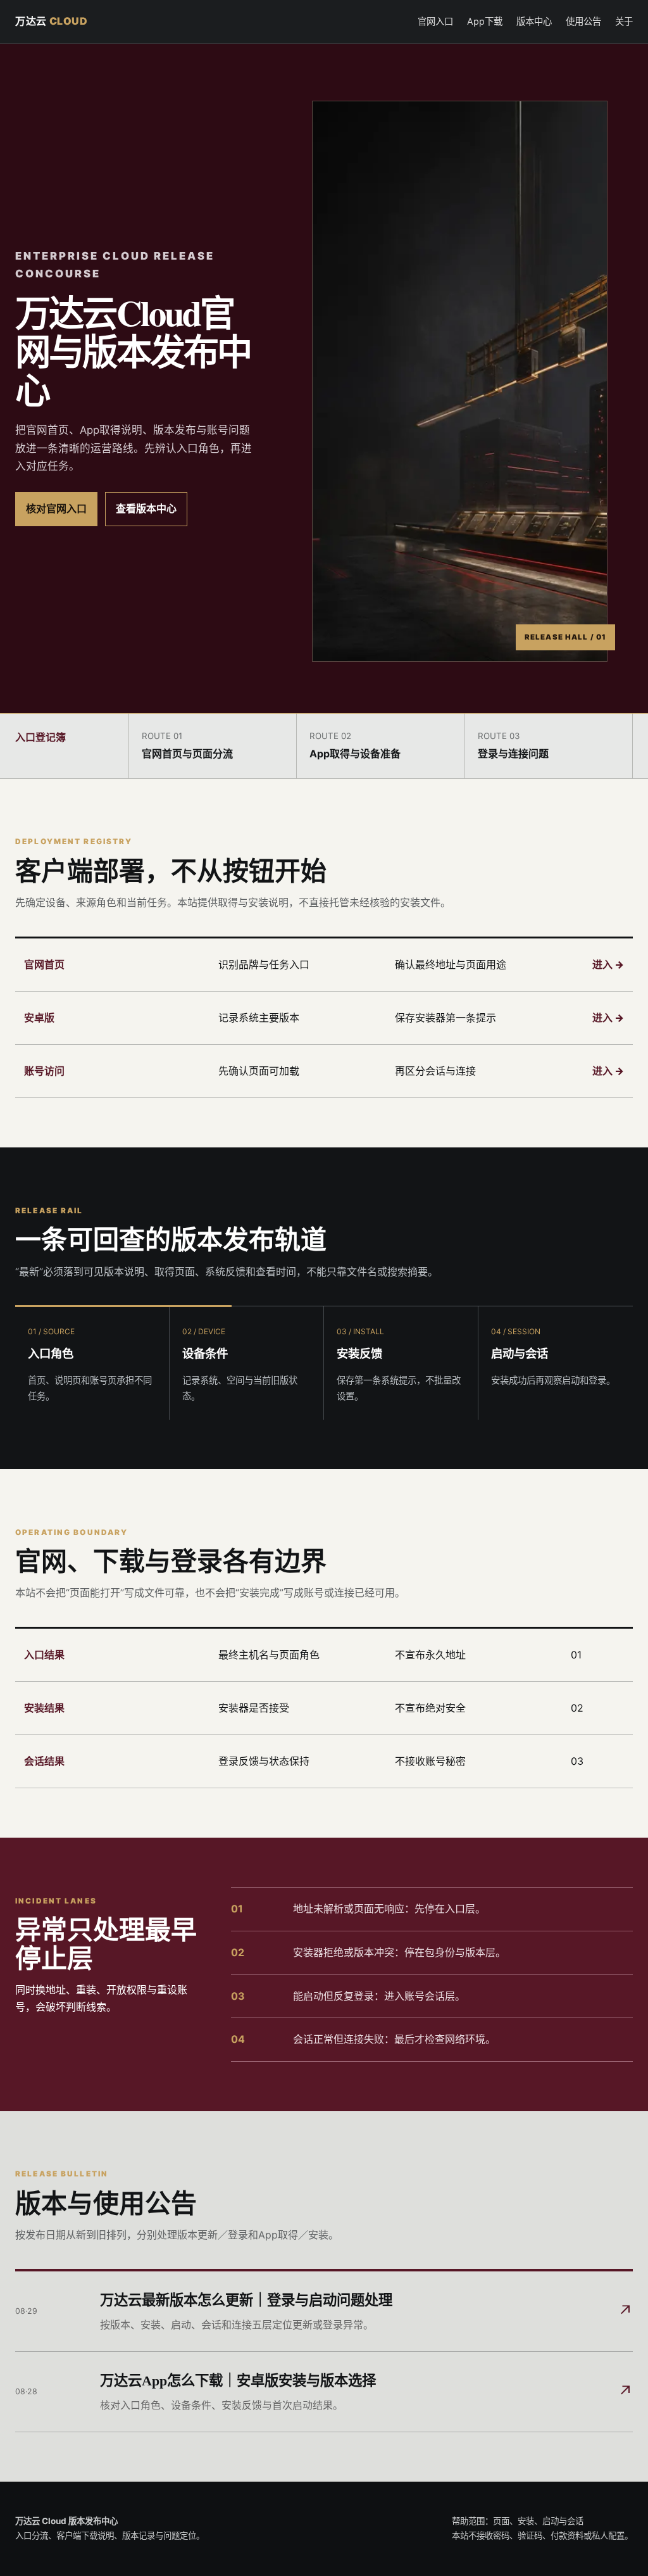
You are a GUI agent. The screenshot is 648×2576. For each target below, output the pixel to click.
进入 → (608, 964)
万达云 (52, 21)
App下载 (485, 21)
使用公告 (583, 21)
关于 (624, 21)
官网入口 (435, 21)
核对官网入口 (56, 508)
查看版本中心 (146, 508)
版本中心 (534, 21)
